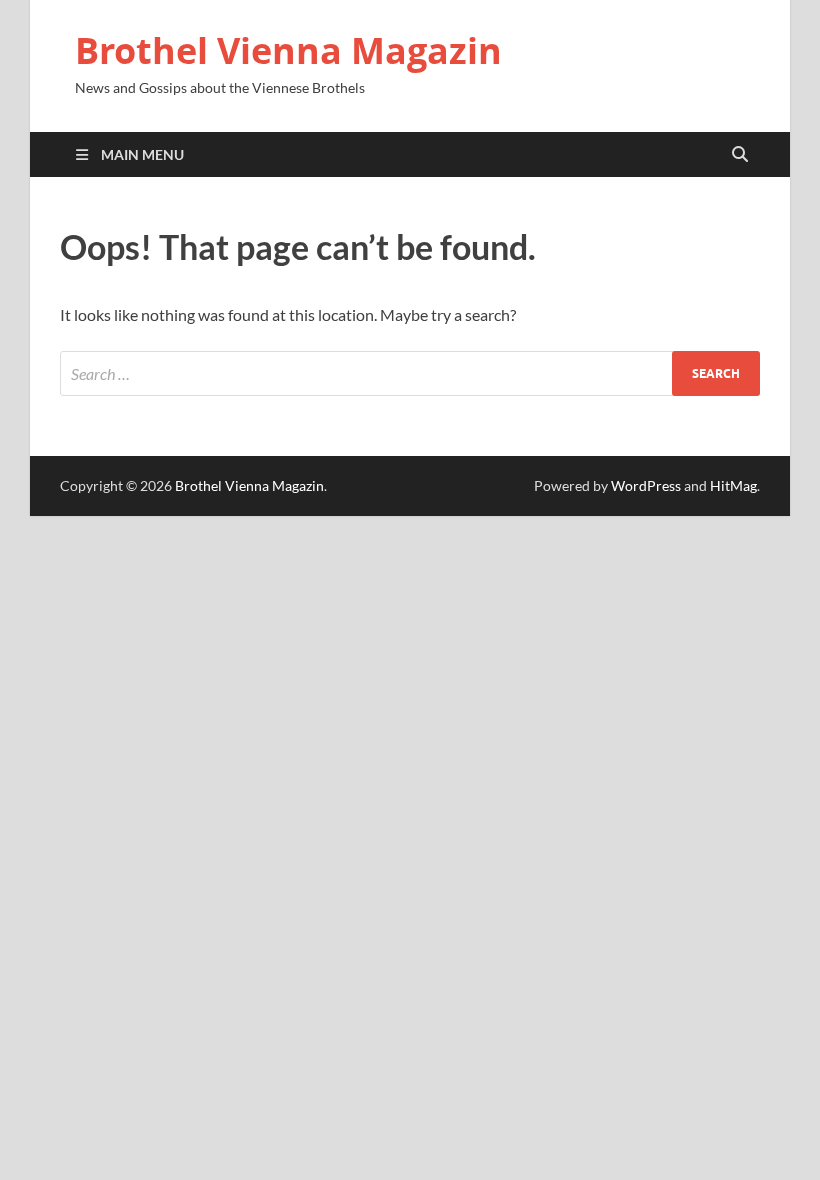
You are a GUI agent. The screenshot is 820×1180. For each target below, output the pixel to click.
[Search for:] (410, 373)
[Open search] (740, 155)
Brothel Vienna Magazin (288, 50)
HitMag (733, 485)
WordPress (646, 485)
